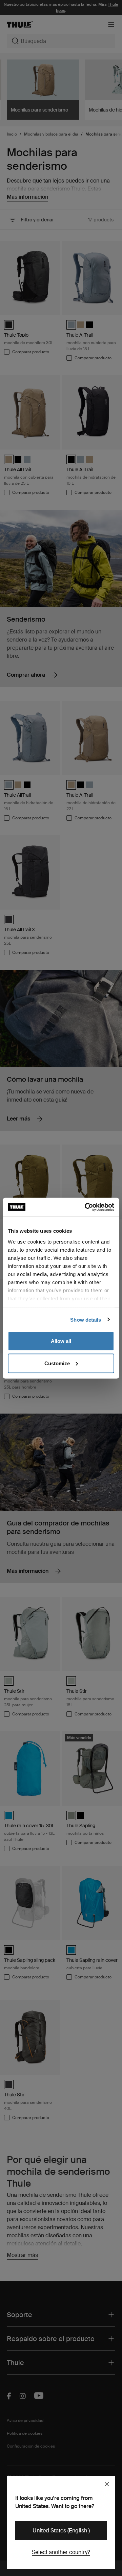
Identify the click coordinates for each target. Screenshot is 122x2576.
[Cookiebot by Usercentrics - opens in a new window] (86, 1207)
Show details (86, 1319)
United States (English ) (61, 2531)
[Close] (107, 2484)
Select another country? (61, 2552)
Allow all (61, 1341)
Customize (57, 1363)
